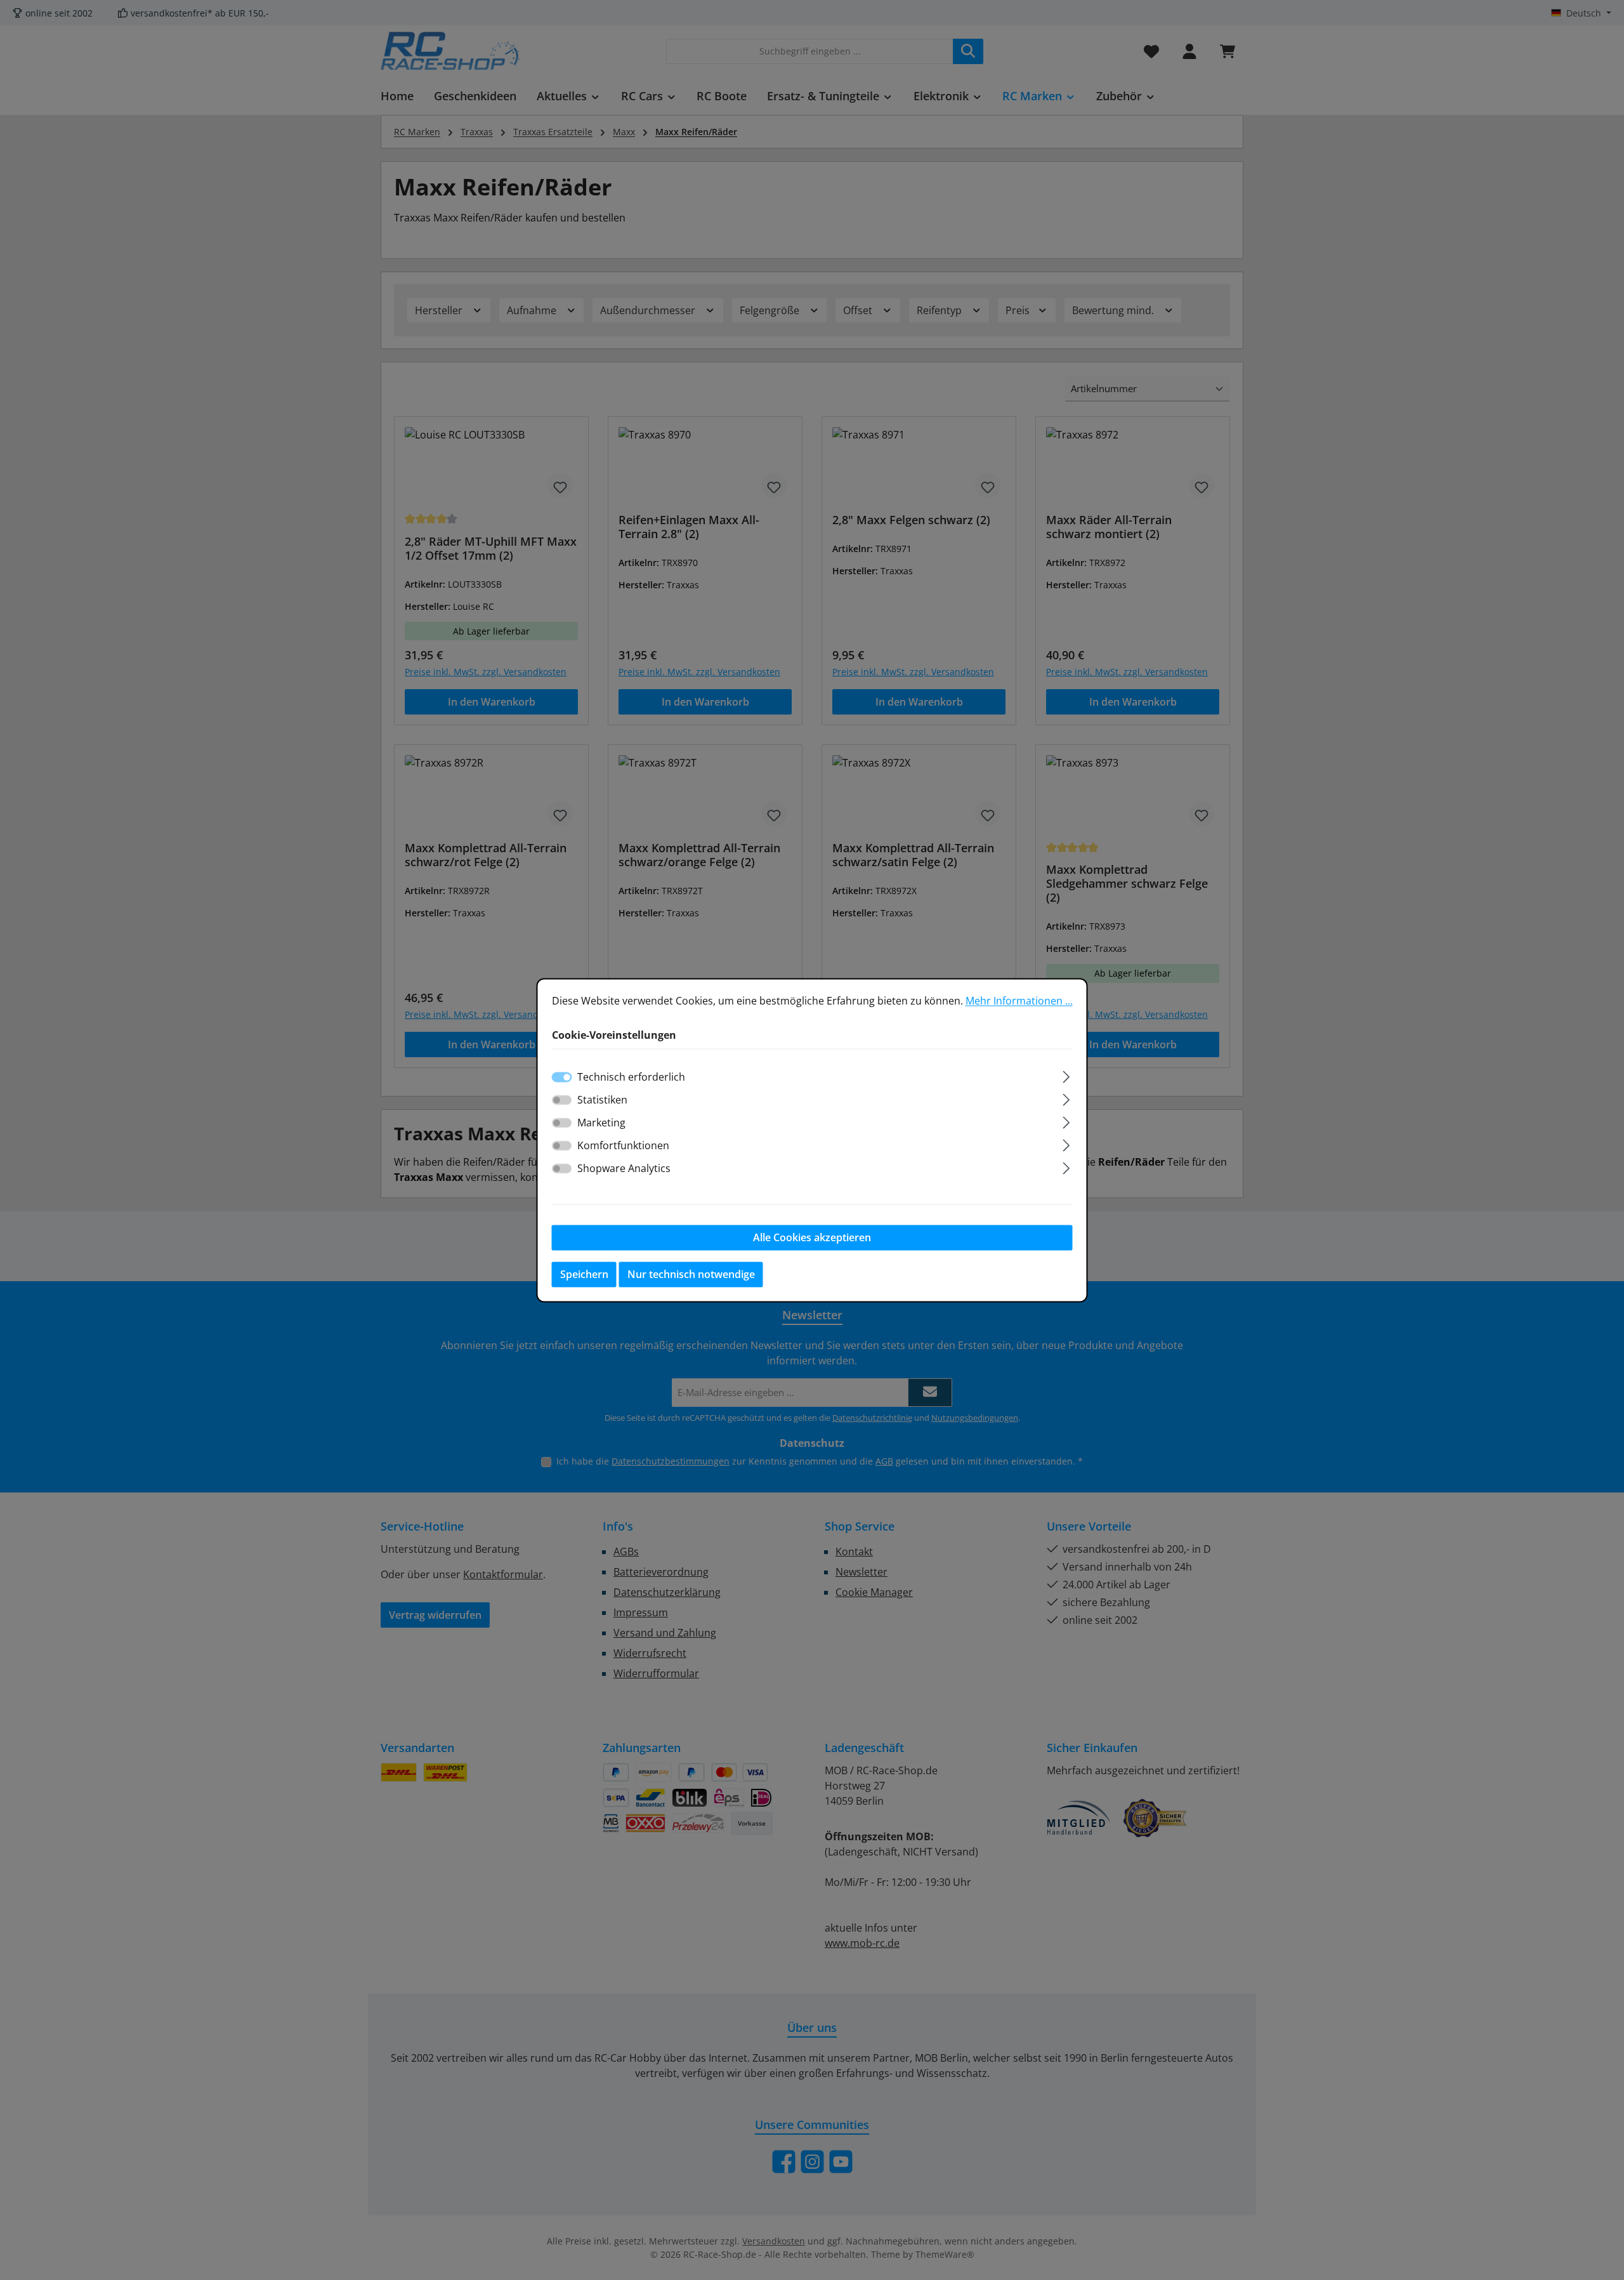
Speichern (584, 1274)
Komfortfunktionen (623, 1145)
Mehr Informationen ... (1019, 1001)
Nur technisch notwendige (691, 1274)
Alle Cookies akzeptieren (812, 1237)
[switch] (562, 1100)
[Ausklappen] (1066, 1075)
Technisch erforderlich (631, 1077)
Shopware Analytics (624, 1168)
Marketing (601, 1123)
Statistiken (602, 1100)
